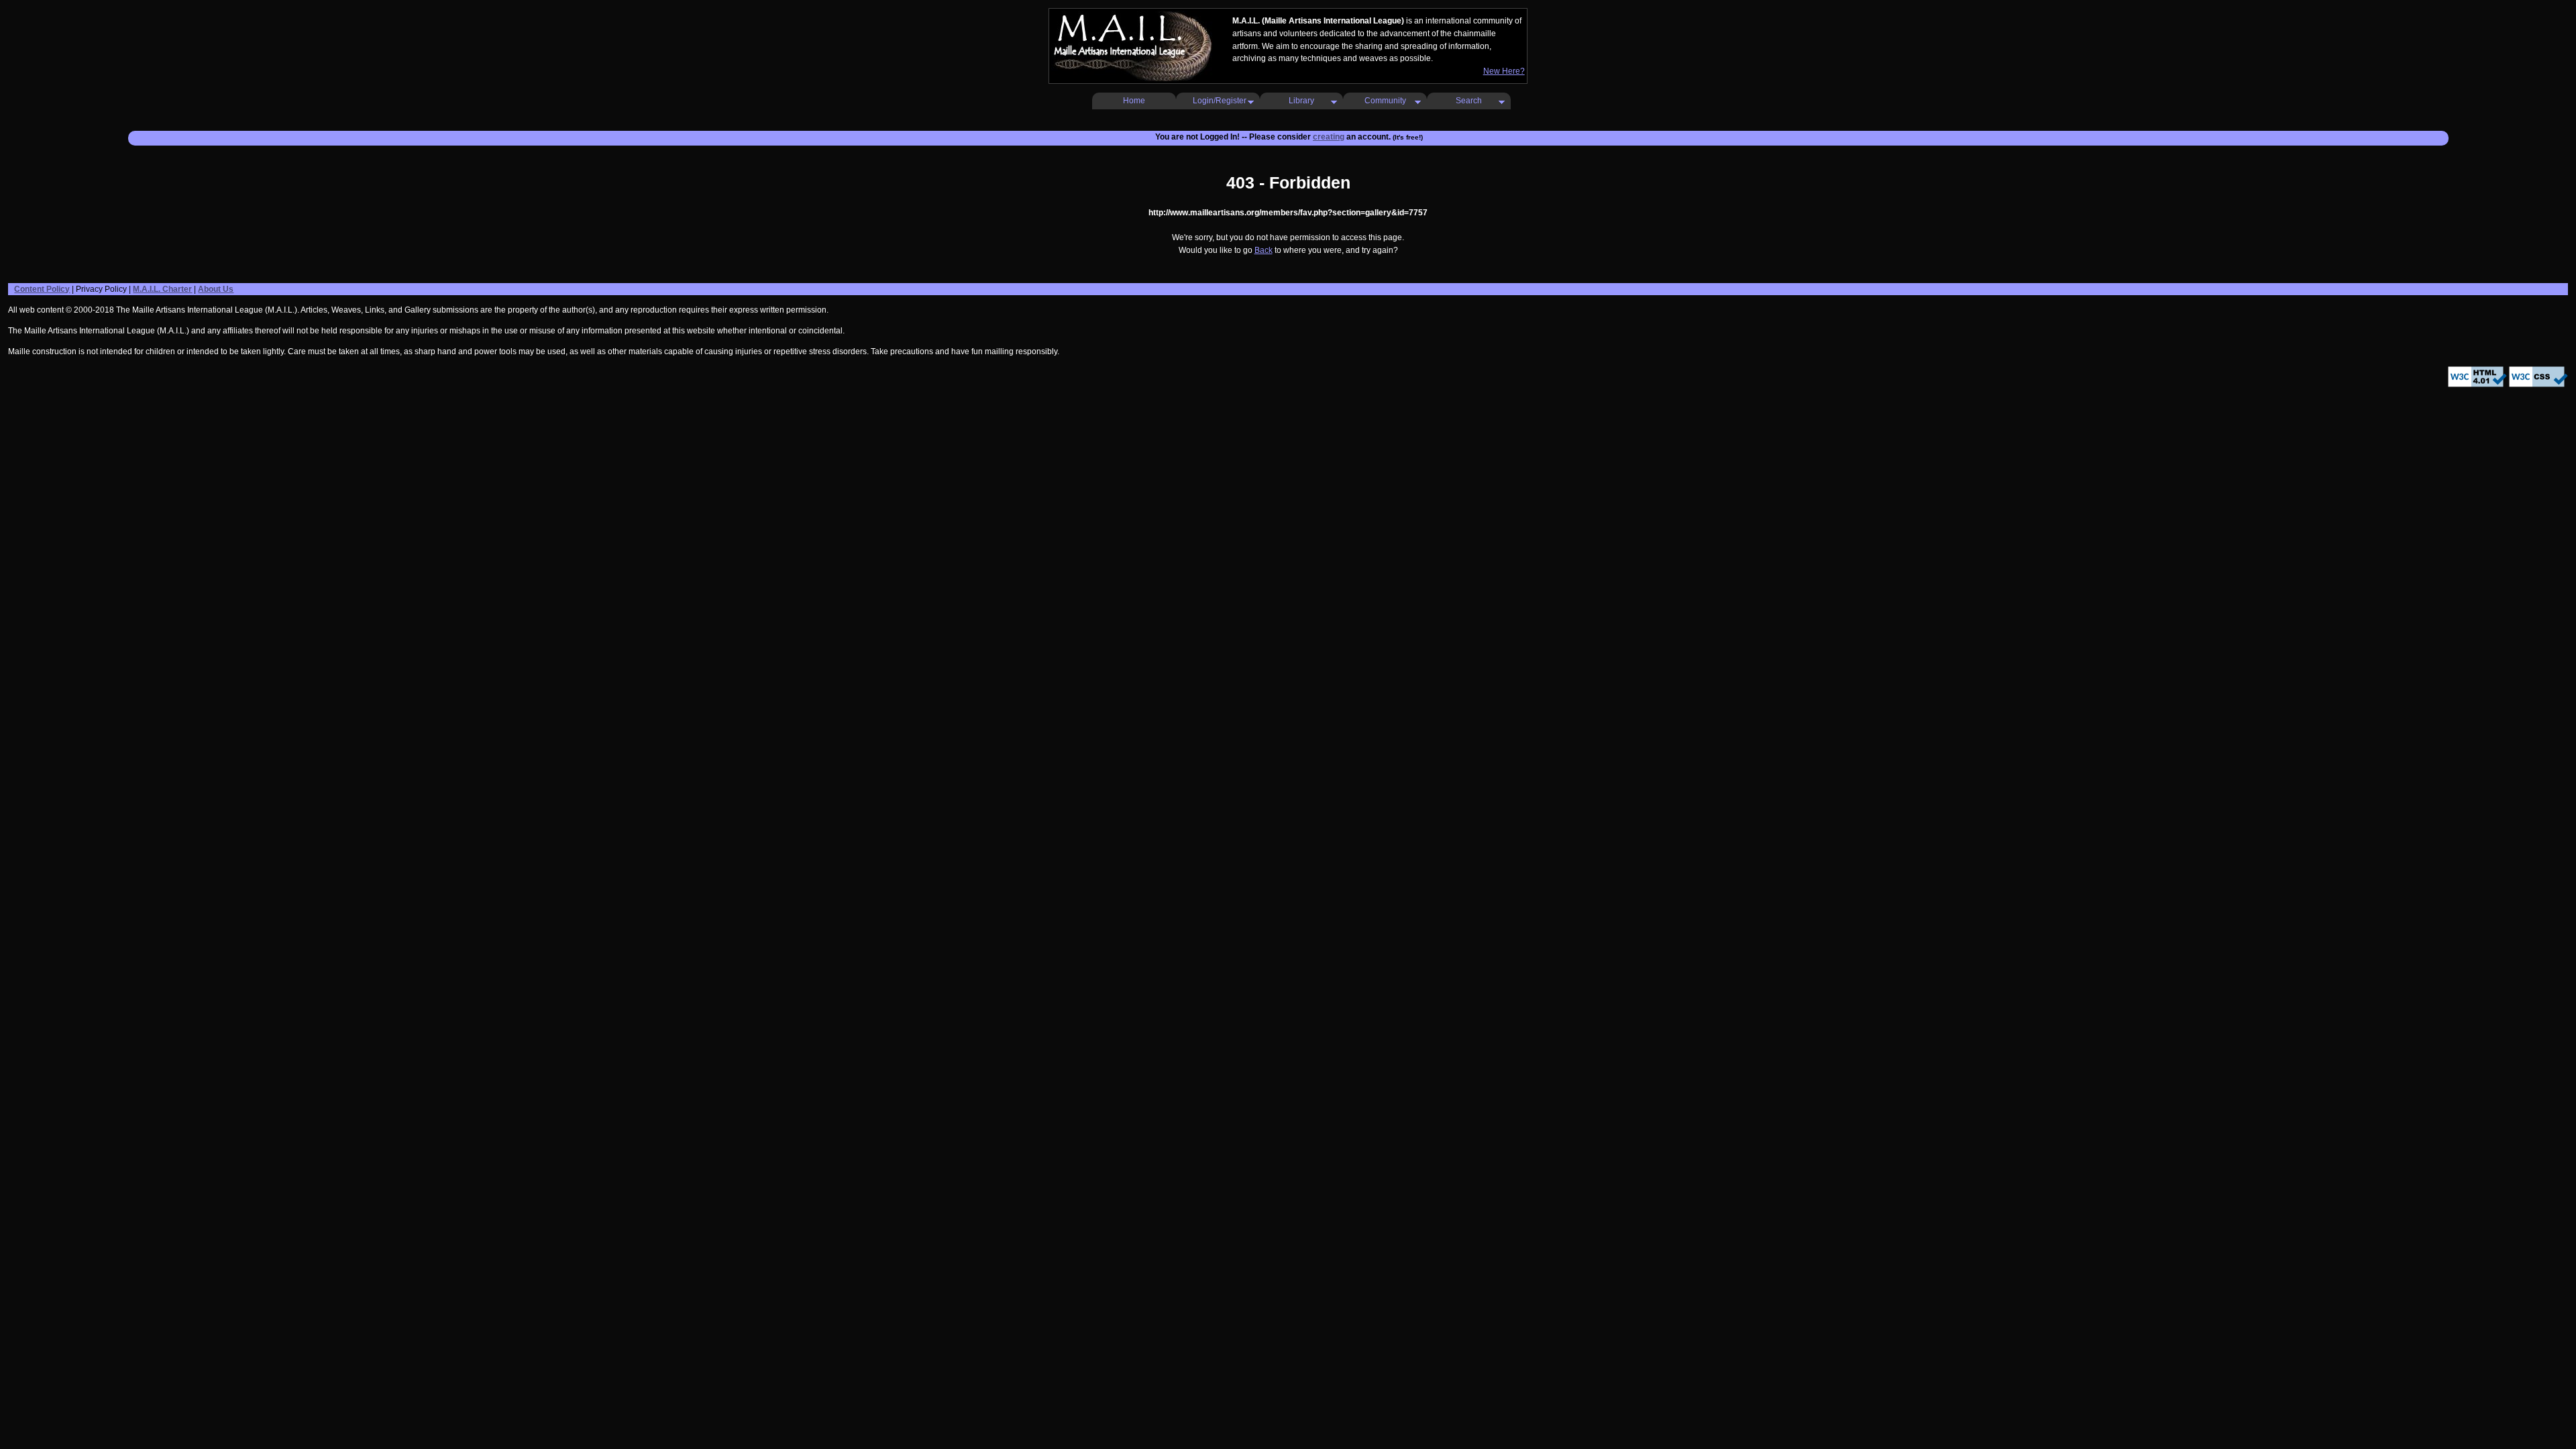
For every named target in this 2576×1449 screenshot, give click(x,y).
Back (1264, 250)
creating (1329, 137)
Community (1385, 101)
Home (1134, 101)
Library (1301, 101)
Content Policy (42, 289)
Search (1469, 101)
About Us (216, 289)
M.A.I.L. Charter (162, 289)
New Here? (1504, 71)
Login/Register (1220, 101)
